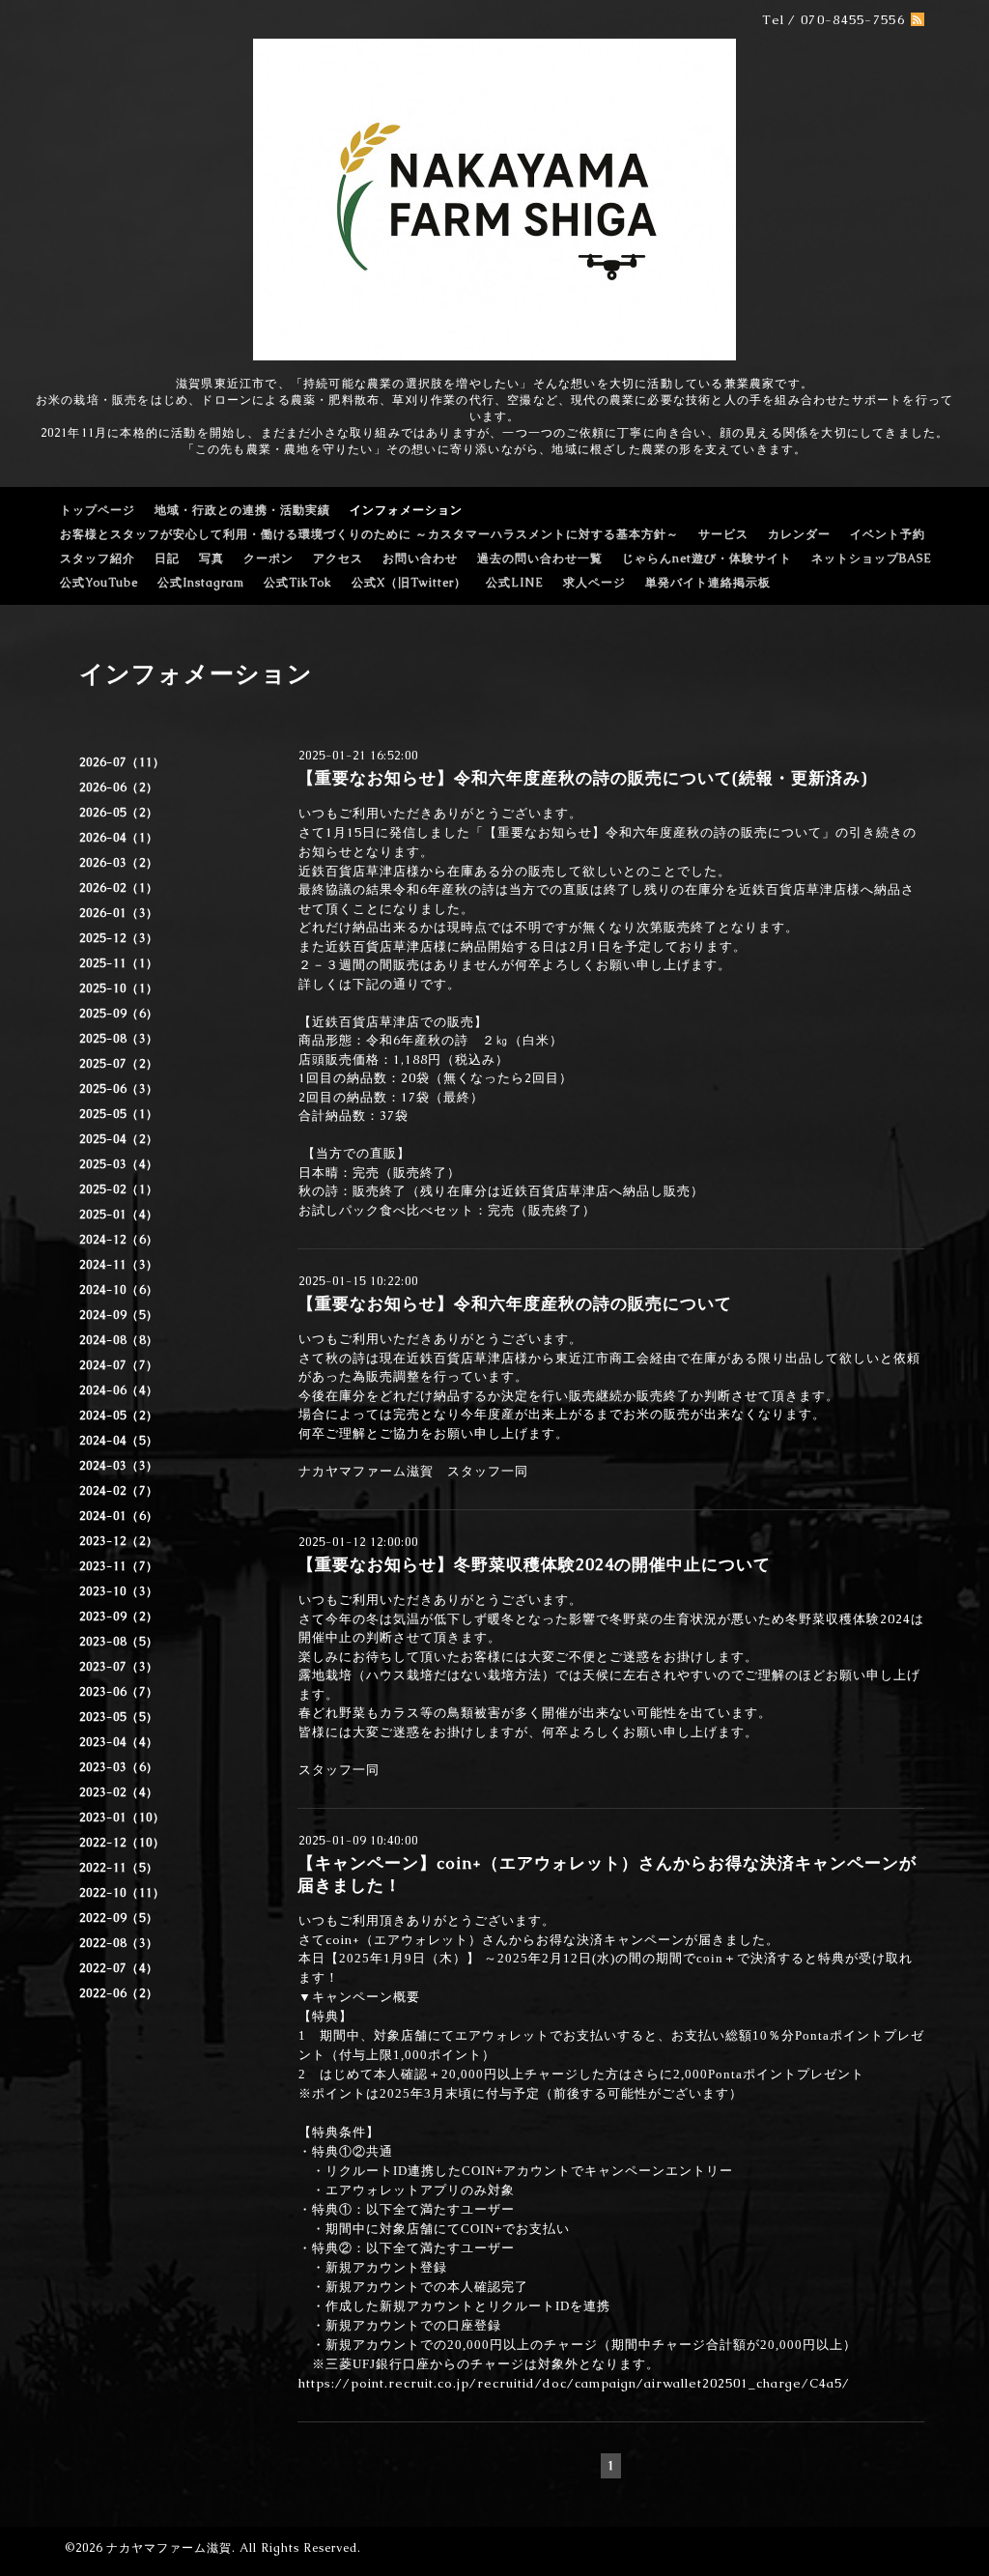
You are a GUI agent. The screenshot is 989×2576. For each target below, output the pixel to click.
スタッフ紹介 (98, 558)
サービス (723, 534)
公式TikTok (298, 583)
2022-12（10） (122, 1843)
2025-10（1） (119, 988)
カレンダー (799, 534)
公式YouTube (99, 583)
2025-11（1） (119, 963)
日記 (167, 558)
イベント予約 (888, 534)
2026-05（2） (119, 813)
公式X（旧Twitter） (409, 583)
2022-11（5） (119, 1868)
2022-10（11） (122, 1893)
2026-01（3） (119, 913)
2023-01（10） (122, 1818)
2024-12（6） (119, 1240)
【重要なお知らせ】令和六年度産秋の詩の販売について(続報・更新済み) (582, 778)
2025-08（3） (119, 1039)
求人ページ (594, 583)
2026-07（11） (122, 762)
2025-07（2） (119, 1064)
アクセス (338, 558)
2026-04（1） (119, 838)
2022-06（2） (119, 1993)
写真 (212, 558)
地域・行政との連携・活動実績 (242, 510)
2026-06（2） (119, 787)
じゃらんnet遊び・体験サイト (707, 558)
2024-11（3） (119, 1265)
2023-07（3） (119, 1667)
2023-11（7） (119, 1566)
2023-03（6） (119, 1767)
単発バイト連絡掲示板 (708, 583)
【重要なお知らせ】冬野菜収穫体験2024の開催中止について (534, 1564)
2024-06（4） (119, 1390)
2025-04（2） (119, 1139)
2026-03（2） (119, 863)
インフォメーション (406, 510)
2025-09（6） (119, 1014)
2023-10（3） (119, 1591)
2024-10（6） (119, 1290)
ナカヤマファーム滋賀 (169, 2548)
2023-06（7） (119, 1692)
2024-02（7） (119, 1491)
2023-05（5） (119, 1717)
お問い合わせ (420, 558)
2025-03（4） (119, 1164)
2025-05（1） (119, 1114)
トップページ (98, 510)
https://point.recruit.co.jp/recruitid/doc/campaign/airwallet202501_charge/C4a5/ (574, 2383)
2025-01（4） (119, 1215)
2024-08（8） (119, 1340)
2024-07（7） (119, 1365)
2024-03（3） (119, 1466)
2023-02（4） (119, 1792)
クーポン (268, 558)
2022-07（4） (119, 1968)
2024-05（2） (119, 1416)
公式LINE (515, 583)
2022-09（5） (119, 1918)
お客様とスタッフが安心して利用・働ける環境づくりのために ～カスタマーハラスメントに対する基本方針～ (369, 534)
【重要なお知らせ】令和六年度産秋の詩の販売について (515, 1303)
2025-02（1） (119, 1189)
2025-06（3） (119, 1089)
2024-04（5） (119, 1441)
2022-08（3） (119, 1943)
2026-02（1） (119, 888)
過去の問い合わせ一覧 (540, 558)
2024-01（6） (119, 1516)
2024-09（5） (119, 1315)
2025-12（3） (119, 938)
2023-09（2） (119, 1617)
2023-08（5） (119, 1642)
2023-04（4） (119, 1742)
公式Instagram (201, 583)
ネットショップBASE (872, 558)
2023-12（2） (119, 1541)
